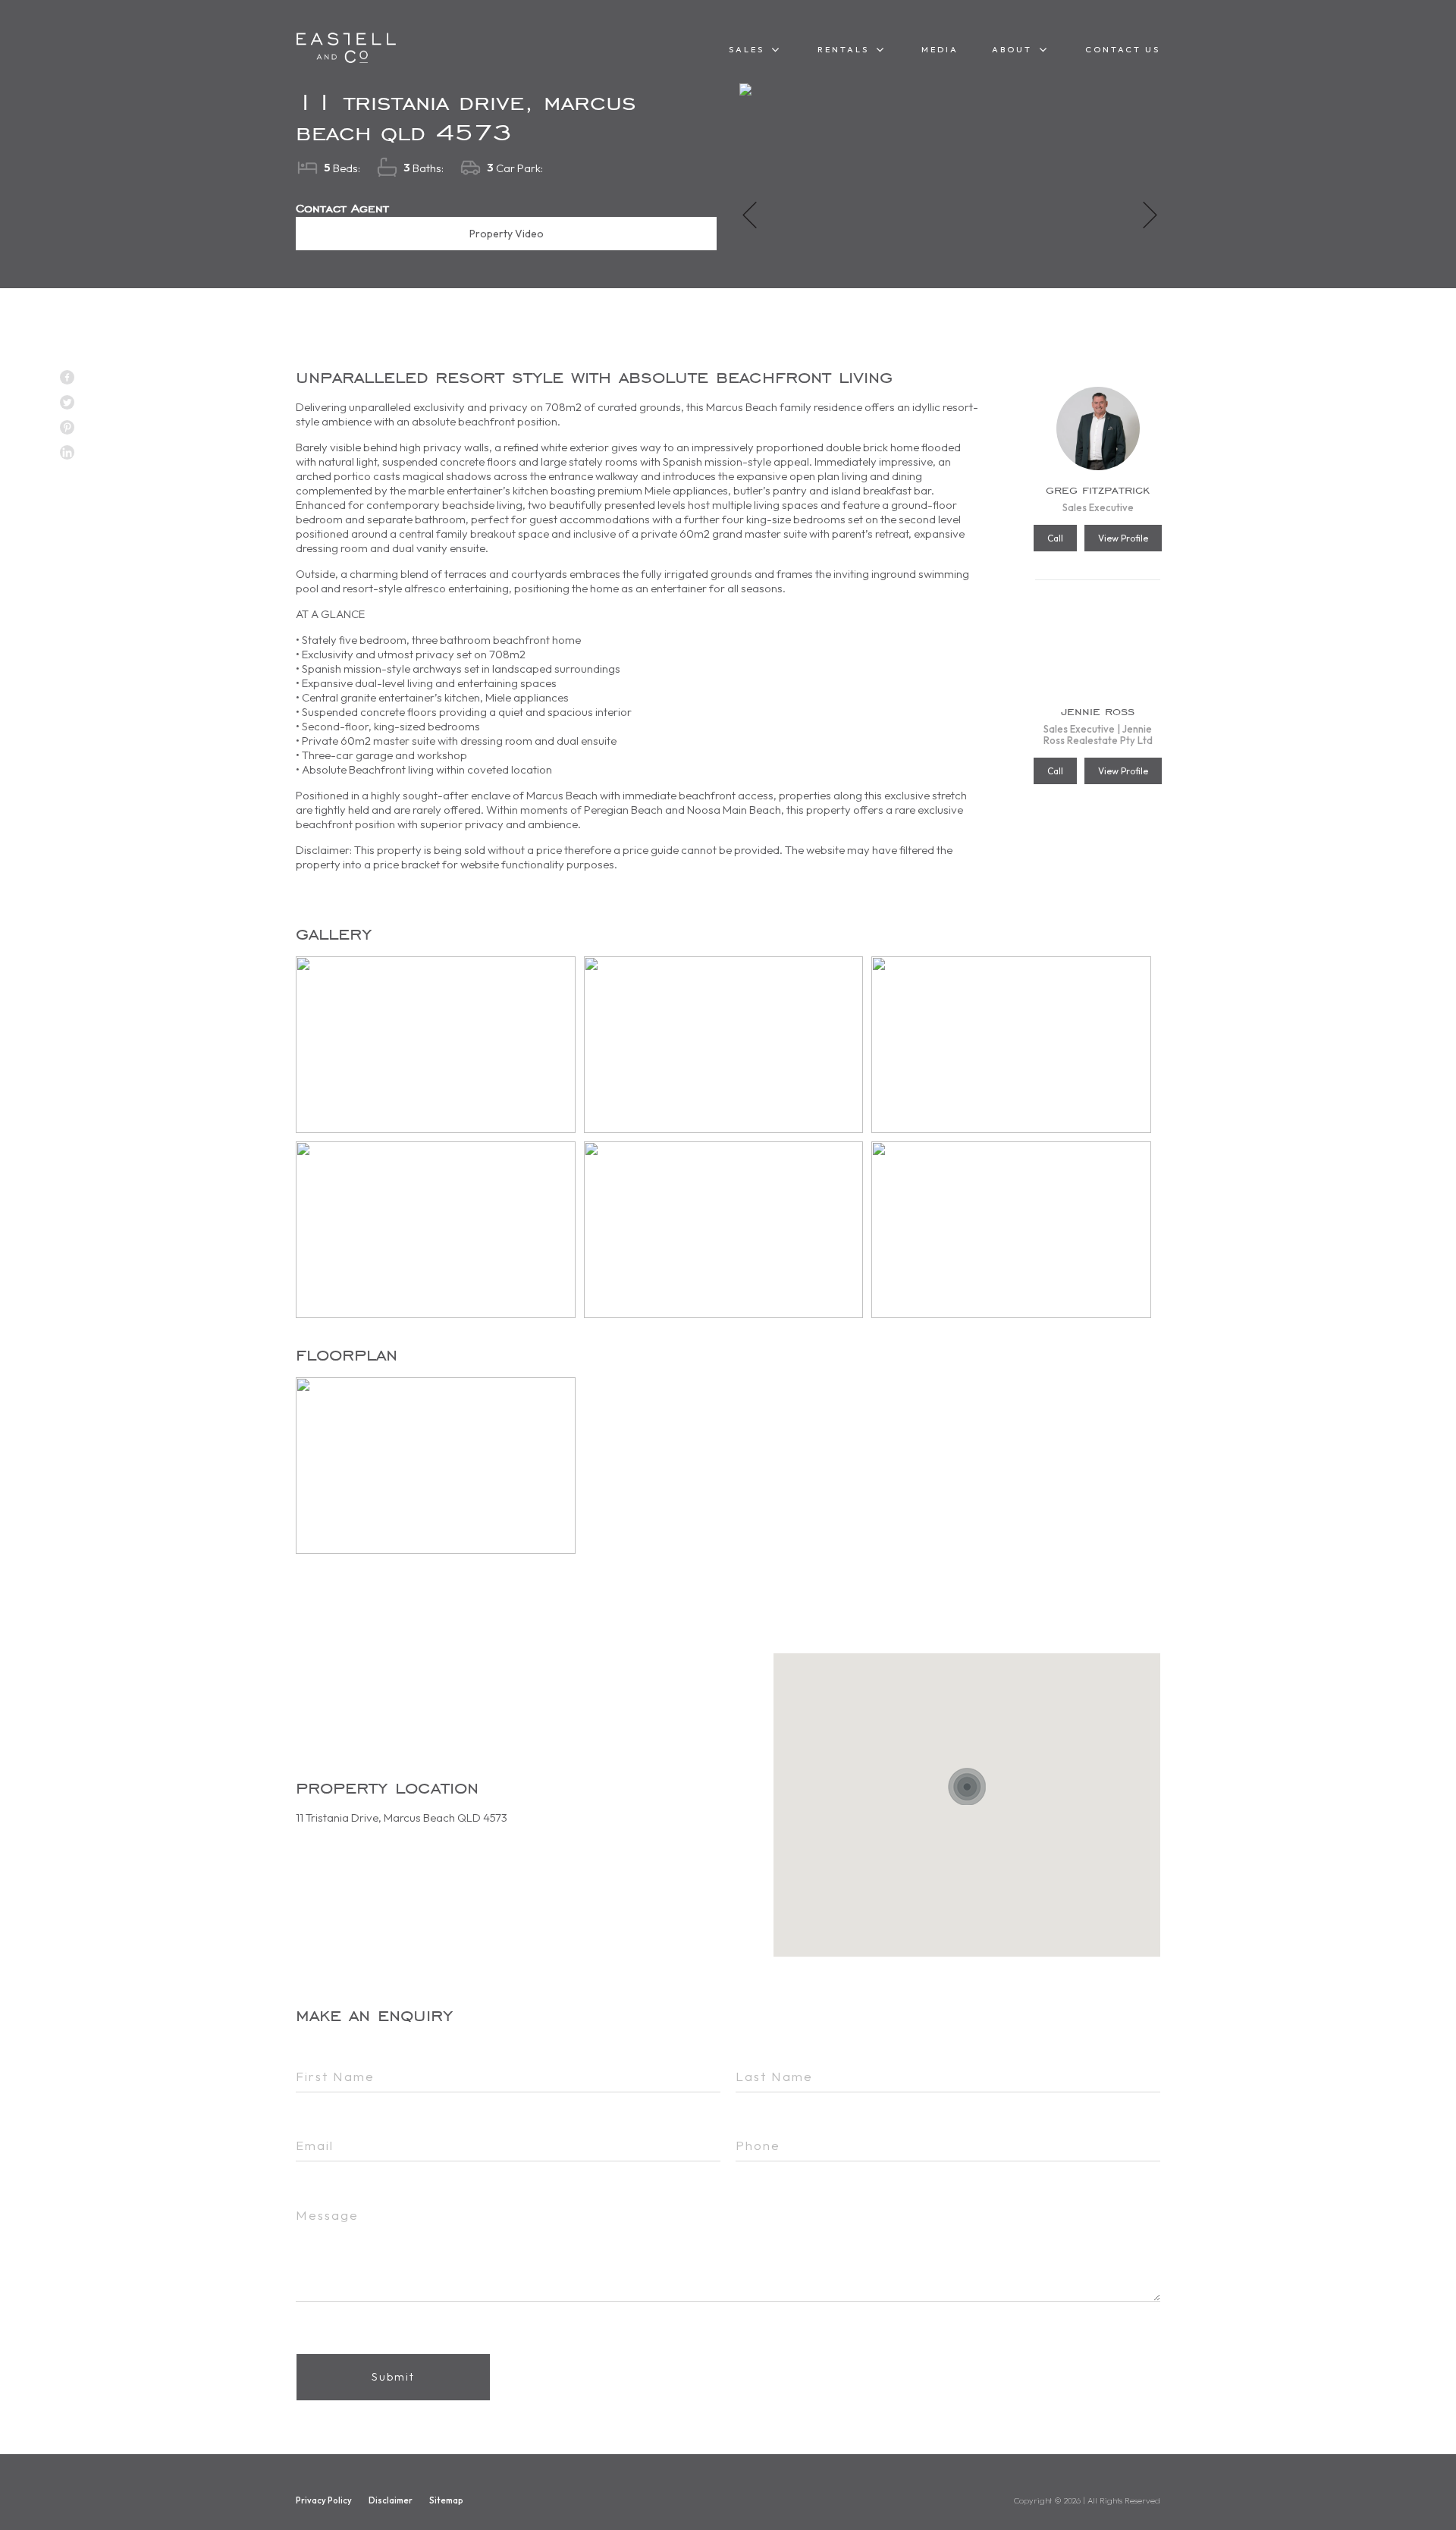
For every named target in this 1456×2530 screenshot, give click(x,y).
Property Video (507, 234)
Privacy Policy (324, 2500)
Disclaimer (391, 2500)
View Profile (1123, 538)
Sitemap (446, 2500)
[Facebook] (67, 377)
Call (1055, 538)
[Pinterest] (67, 427)
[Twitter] (67, 402)
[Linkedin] (67, 452)
